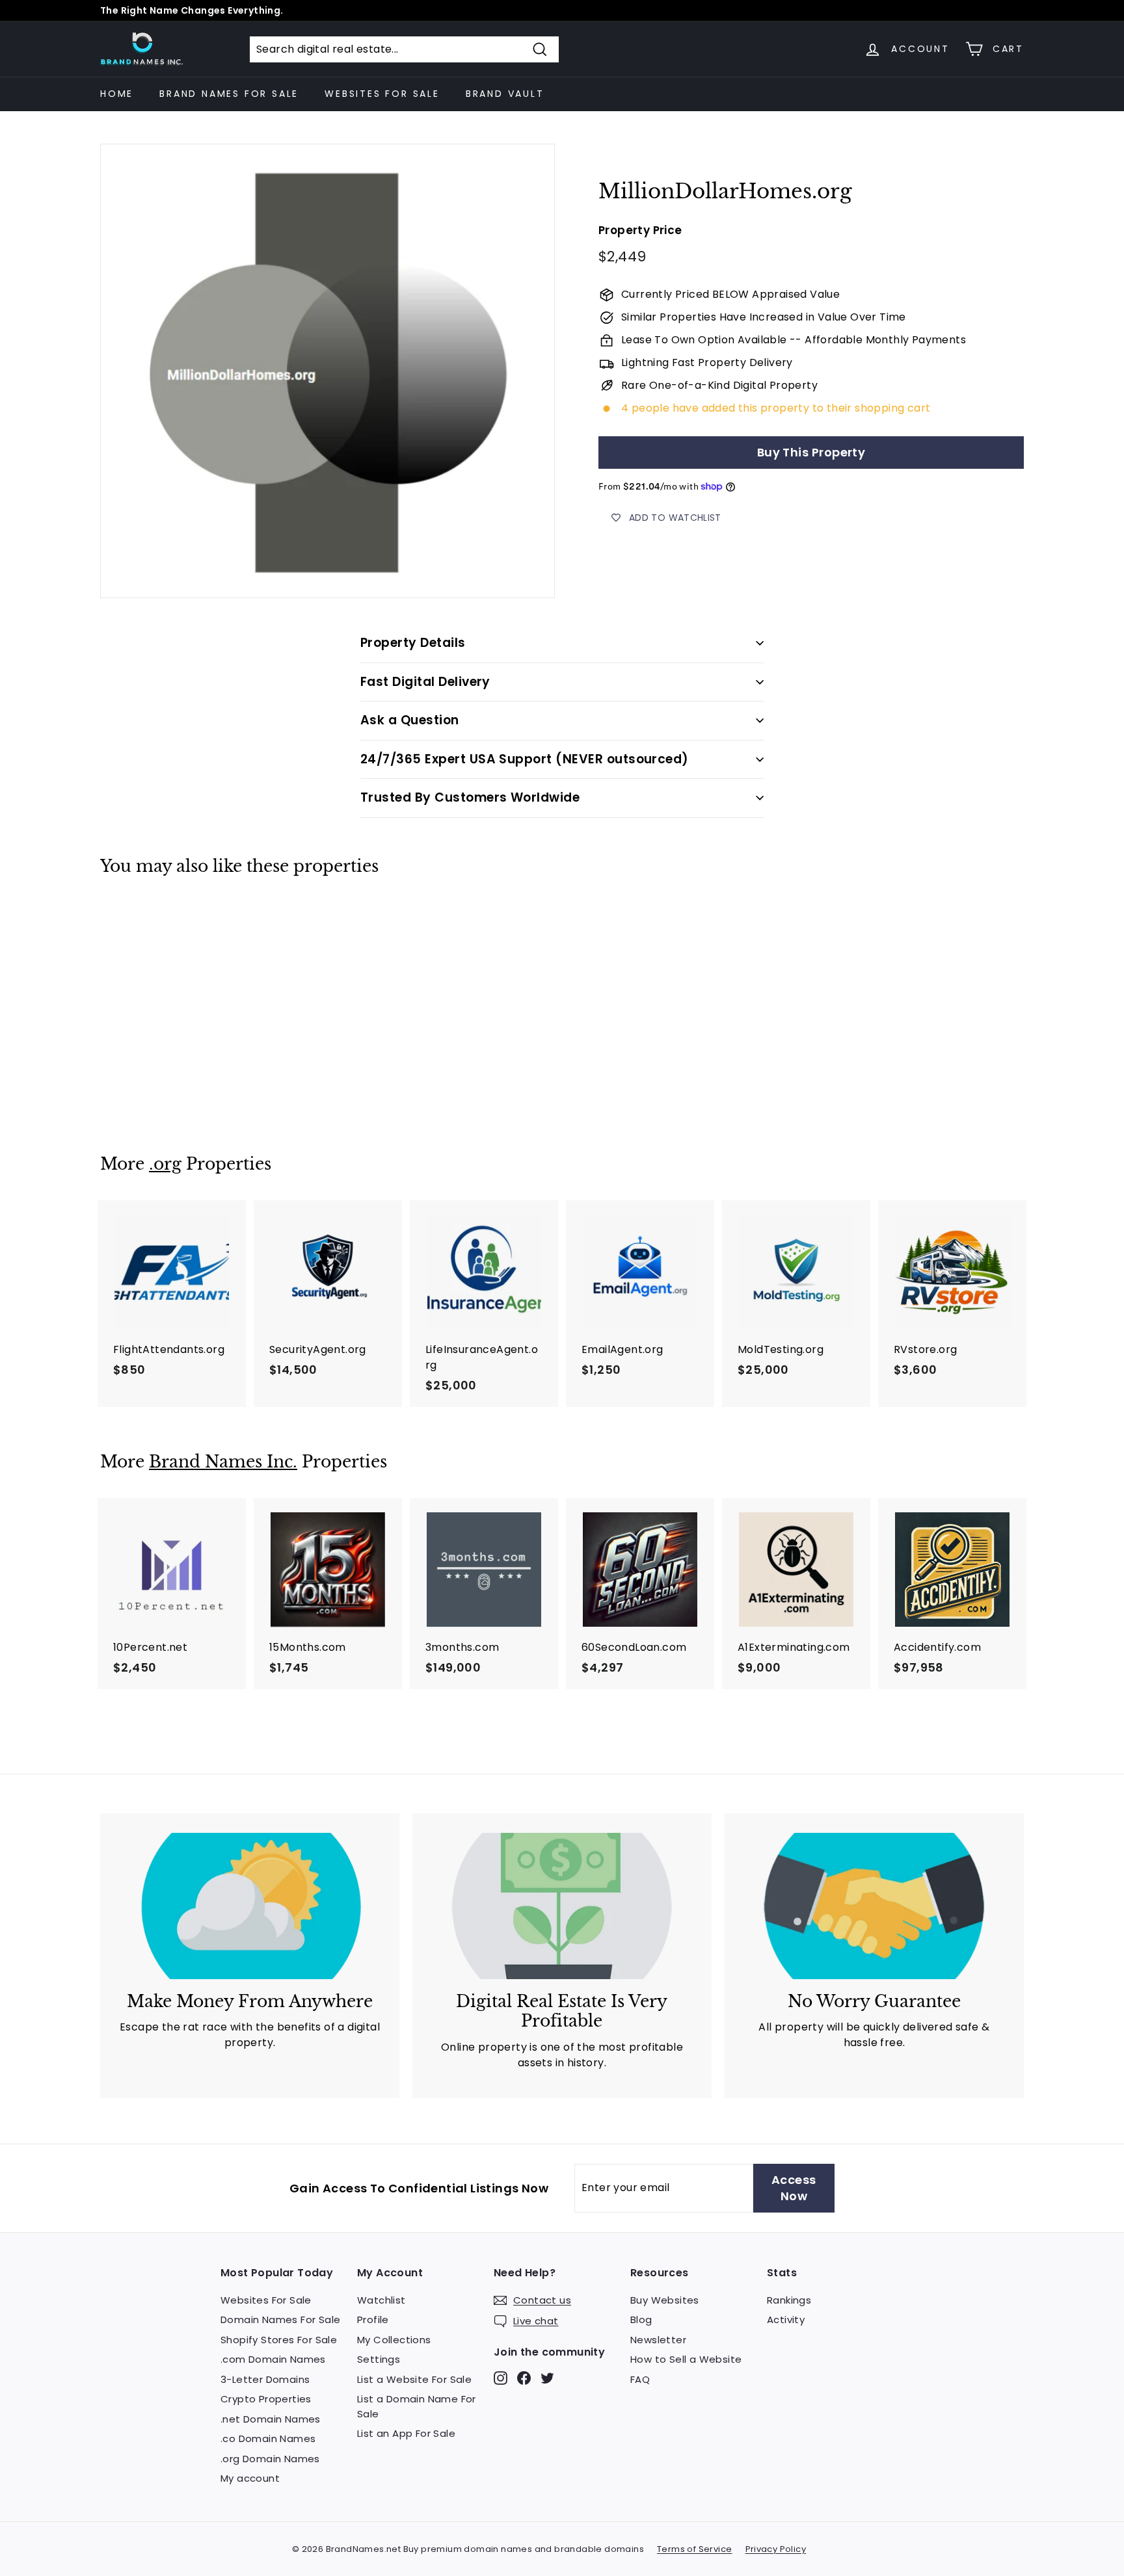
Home (117, 94)
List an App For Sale (406, 2433)
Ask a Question (410, 720)
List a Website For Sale (414, 2379)
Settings (379, 2359)
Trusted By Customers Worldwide (470, 797)
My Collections (394, 2340)
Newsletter (658, 2340)
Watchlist (381, 2300)
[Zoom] (328, 371)
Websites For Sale (382, 94)
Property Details (413, 643)
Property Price (640, 231)
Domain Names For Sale (280, 2320)
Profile (373, 2320)
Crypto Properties (266, 2399)
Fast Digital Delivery (425, 682)
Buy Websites (665, 2300)
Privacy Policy (776, 2549)
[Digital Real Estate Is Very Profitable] (562, 1906)
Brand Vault (505, 94)
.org (165, 1164)
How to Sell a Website (686, 2359)
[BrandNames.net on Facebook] (524, 2377)
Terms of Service (694, 2549)
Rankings (789, 2300)
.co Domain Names (268, 2438)
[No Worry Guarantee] (874, 1906)
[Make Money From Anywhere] (250, 1906)
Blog (641, 2320)
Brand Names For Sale (229, 94)
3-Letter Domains (265, 2379)
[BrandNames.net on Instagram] (501, 2377)
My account (250, 2478)
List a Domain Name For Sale (417, 2406)
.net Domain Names (271, 2419)
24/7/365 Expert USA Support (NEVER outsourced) (525, 759)
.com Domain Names (273, 2359)
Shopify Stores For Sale (279, 2340)
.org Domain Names (270, 2459)
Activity (786, 2320)
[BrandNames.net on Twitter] (547, 2377)
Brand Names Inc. (223, 1462)
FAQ (640, 2379)
